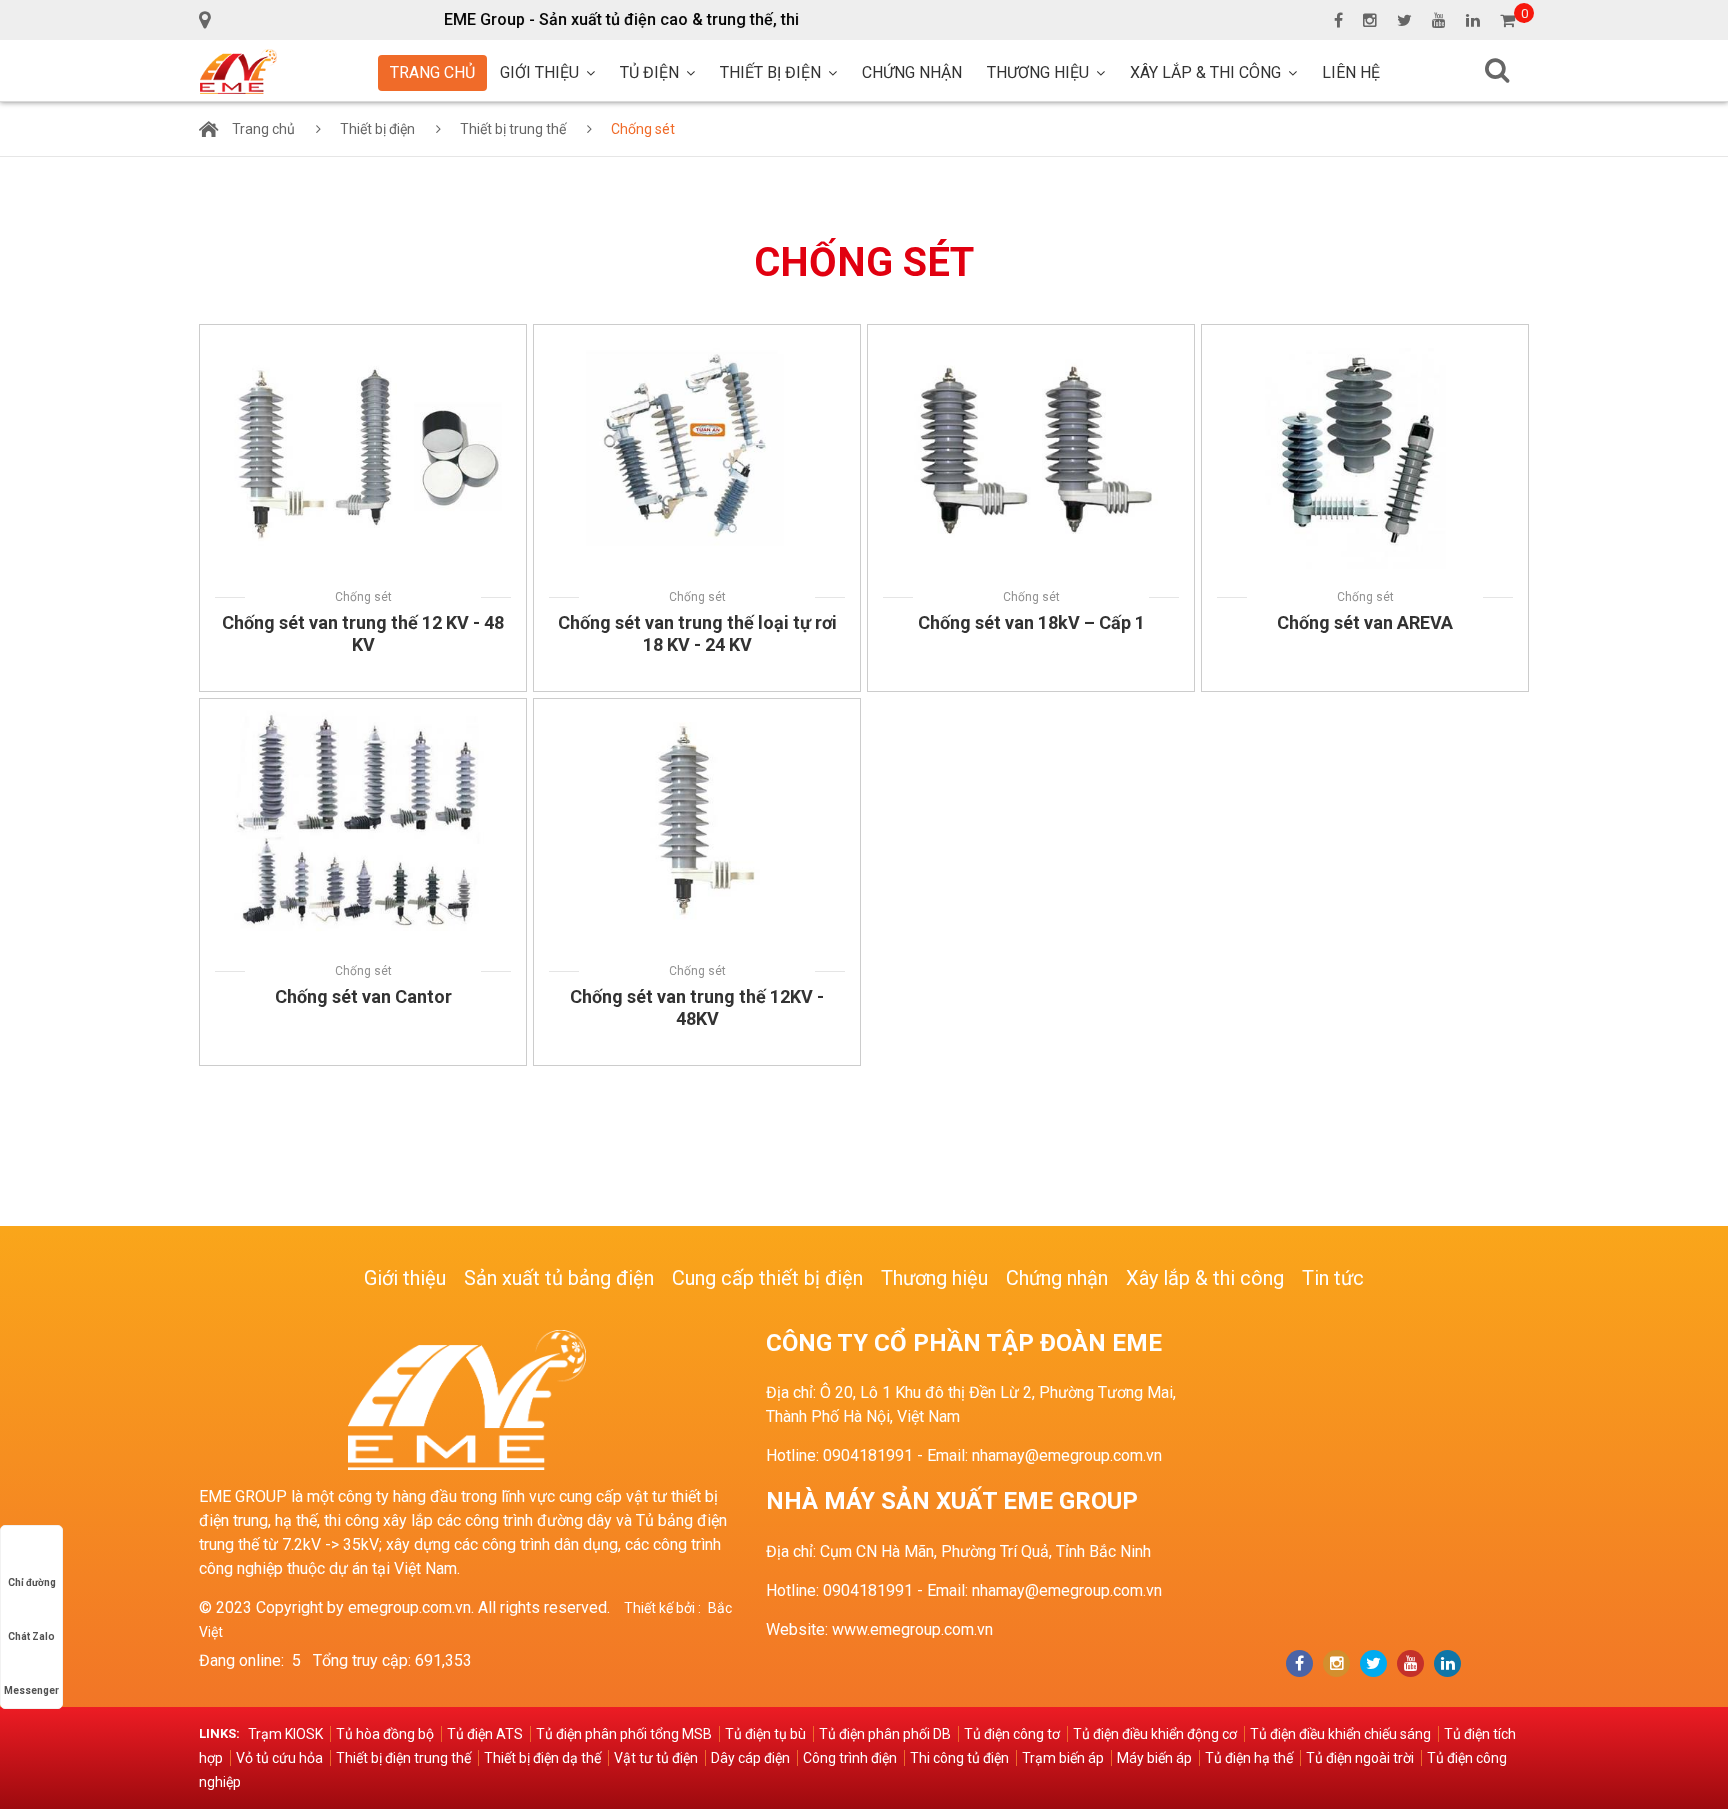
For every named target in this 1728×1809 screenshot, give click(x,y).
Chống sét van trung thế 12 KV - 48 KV (363, 633)
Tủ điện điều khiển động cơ (1155, 1734)
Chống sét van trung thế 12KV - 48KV (697, 1007)
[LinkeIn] (1447, 1663)
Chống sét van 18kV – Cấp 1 (1031, 622)
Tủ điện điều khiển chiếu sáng (1340, 1734)
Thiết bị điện (770, 72)
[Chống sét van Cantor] (363, 710)
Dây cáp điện (750, 1758)
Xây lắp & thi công (1205, 72)
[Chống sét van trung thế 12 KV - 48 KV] (363, 336)
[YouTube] (1410, 1663)
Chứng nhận (912, 72)
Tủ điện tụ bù (765, 1734)
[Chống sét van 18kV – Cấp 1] (1031, 336)
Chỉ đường (32, 1582)
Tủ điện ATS (485, 1734)
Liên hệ (1351, 72)
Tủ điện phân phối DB (885, 1734)
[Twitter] (1373, 1663)
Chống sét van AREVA (1365, 622)
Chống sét (643, 129)
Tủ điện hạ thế (1249, 1758)
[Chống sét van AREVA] (1365, 336)
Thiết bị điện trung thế (403, 1758)
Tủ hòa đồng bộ (385, 1734)
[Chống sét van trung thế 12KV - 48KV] (697, 710)
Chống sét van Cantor (363, 996)
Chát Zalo (31, 1636)
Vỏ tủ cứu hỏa (279, 1758)
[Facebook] (1299, 1663)
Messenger (31, 1690)
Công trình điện (850, 1758)
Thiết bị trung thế (513, 129)
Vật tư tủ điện (656, 1758)
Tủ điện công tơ (1012, 1734)
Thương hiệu (1038, 72)
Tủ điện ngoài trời (1360, 1758)
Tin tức (1333, 1278)
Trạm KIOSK (285, 1734)
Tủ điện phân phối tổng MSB (624, 1734)
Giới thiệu (539, 72)
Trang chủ (432, 72)
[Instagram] (1336, 1663)
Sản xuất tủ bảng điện (559, 1278)
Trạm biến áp (1063, 1758)
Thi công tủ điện (959, 1758)
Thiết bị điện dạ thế (542, 1758)
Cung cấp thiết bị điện (767, 1278)
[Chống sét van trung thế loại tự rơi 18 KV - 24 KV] (697, 336)
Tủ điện (649, 72)
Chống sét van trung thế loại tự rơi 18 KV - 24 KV (697, 633)
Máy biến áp (1154, 1758)
